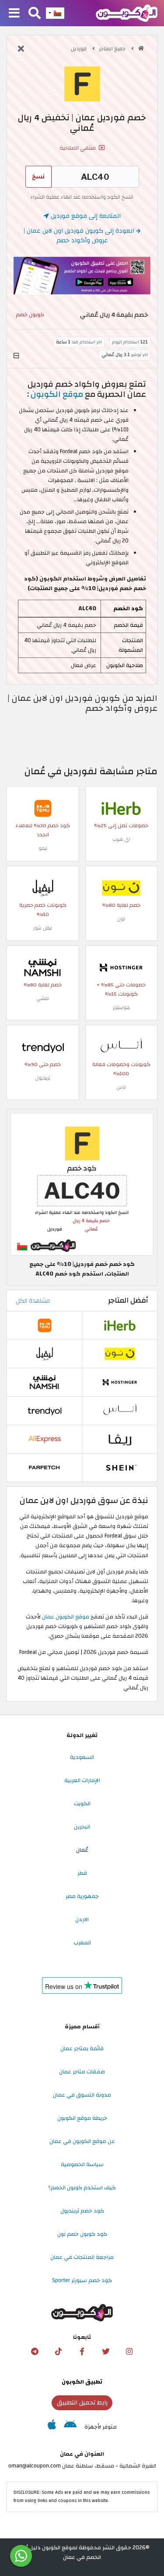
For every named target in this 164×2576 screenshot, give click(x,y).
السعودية (82, 1757)
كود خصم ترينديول (82, 2211)
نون (121, 919)
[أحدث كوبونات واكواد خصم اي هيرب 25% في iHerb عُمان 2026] (121, 808)
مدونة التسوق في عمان (82, 2095)
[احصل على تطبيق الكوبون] (82, 276)
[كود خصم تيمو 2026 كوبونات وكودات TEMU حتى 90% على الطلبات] (43, 808)
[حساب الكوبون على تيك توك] (59, 2352)
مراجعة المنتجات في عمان (82, 2257)
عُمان (82, 1850)
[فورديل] (82, 84)
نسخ (38, 177)
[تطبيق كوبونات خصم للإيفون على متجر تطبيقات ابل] (52, 2427)
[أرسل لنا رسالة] (21, 2556)
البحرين (82, 1827)
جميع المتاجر (113, 49)
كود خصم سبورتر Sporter (82, 2280)
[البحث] (35, 14)
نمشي (43, 998)
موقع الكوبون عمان (66, 1617)
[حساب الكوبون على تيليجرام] (35, 2352)
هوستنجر (121, 1008)
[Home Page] (127, 13)
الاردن (82, 1919)
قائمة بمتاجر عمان (82, 2048)
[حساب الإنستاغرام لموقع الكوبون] (129, 2352)
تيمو (43, 848)
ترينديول (43, 1078)
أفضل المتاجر (128, 1300)
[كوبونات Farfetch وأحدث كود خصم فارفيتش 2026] (45, 1467)
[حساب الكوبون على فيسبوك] (82, 2352)
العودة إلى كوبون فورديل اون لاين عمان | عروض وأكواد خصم (80, 236)
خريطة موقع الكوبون (82, 2118)
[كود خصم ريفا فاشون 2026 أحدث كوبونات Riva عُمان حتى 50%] (120, 1439)
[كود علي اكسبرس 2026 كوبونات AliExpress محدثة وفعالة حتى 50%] (45, 1439)
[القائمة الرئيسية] (14, 14)
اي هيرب (121, 839)
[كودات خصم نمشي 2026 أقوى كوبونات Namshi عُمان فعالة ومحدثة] (43, 968)
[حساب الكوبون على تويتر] (106, 2352)
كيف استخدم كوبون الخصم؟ (82, 2188)
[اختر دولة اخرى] (55, 13)
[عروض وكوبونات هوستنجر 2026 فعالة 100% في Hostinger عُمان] (121, 968)
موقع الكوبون (57, 394)
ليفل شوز (43, 928)
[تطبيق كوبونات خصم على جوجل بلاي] (70, 2427)
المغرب (82, 1943)
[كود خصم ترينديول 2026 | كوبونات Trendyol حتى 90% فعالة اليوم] (43, 1047)
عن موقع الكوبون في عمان (82, 2141)
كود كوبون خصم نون (82, 2234)
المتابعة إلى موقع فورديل (85, 216)
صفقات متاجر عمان (82, 2072)
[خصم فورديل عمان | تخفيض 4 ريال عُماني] (82, 1184)
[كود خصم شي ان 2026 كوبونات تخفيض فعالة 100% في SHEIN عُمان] (120, 1467)
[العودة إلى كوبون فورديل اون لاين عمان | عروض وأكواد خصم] (21, 49)
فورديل (79, 49)
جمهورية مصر (82, 1896)
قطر (82, 1873)
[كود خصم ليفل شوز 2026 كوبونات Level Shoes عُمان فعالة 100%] (43, 888)
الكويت (82, 1804)
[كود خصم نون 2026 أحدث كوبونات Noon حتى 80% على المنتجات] (121, 888)
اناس (121, 1087)
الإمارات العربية (82, 1780)
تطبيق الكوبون (82, 2382)
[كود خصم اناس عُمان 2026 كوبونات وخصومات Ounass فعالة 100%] (121, 1047)
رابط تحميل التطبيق (82, 2403)
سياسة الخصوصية (82, 2164)
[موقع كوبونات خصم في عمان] (141, 48)
